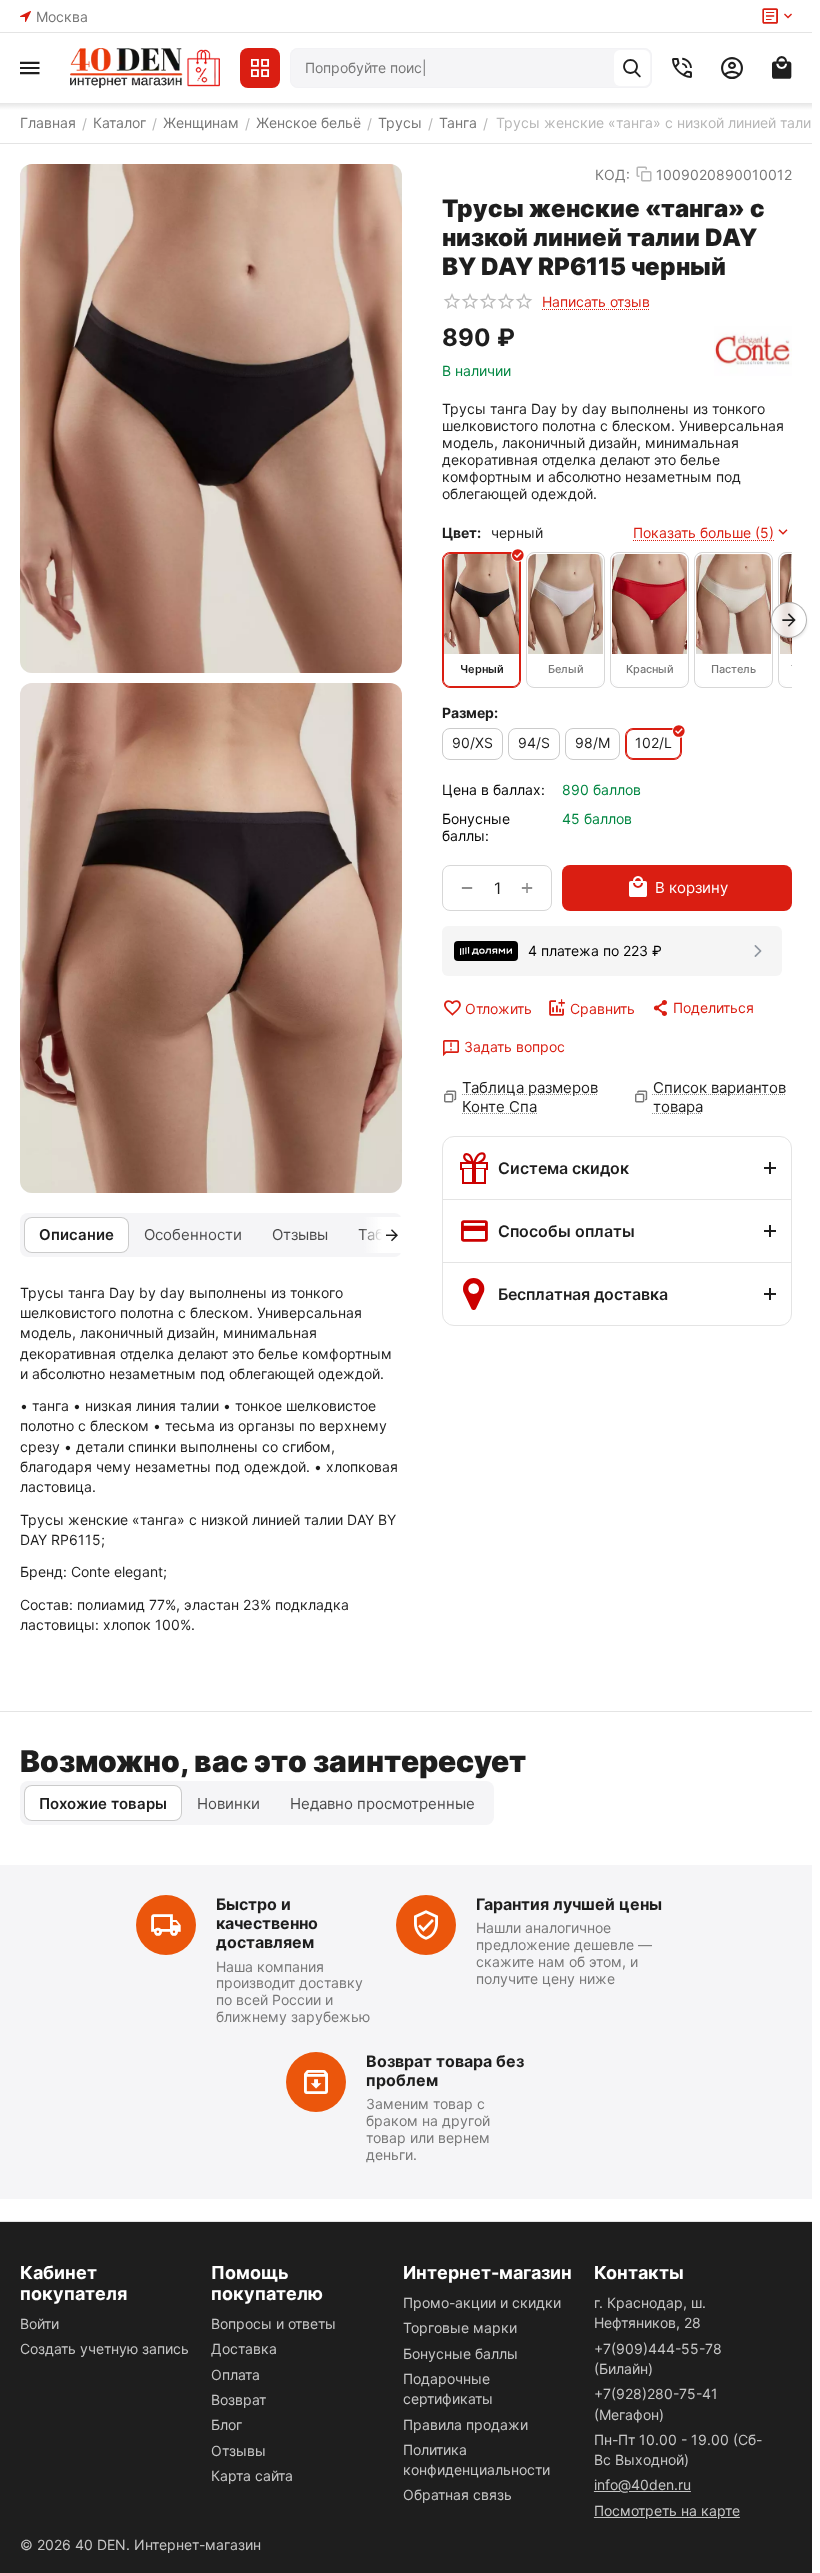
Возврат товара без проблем (445, 2070)
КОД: (612, 174)
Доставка (244, 2348)
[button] (702, 1008)
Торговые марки (460, 2327)
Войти (39, 2323)
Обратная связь (457, 2494)
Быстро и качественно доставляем (267, 1923)
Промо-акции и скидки (482, 2302)
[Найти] (632, 68)
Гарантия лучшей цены (569, 1904)
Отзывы (238, 2450)
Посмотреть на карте (667, 2510)
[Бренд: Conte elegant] (753, 351)
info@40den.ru (642, 2484)
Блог (226, 2424)
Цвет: (461, 532)
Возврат (238, 2399)
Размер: (470, 712)
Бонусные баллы (460, 2353)
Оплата (235, 2374)
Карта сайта (252, 2475)
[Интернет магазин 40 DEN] (145, 68)
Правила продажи (465, 2424)
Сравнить (602, 1008)
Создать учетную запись (104, 2348)
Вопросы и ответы (273, 2323)
